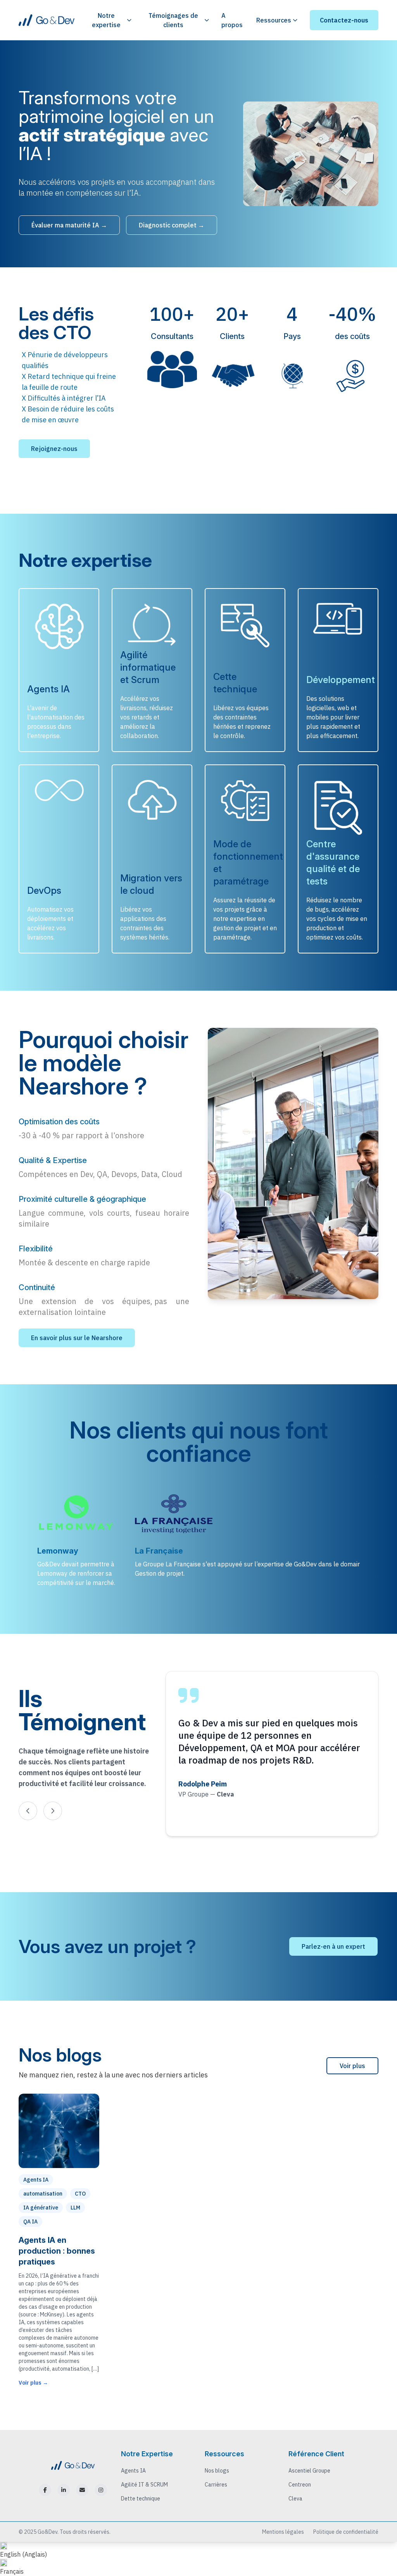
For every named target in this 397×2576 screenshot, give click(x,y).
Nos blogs (217, 2471)
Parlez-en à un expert (333, 1946)
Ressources (274, 20)
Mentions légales (283, 2532)
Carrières (216, 2485)
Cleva (295, 2499)
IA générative (41, 2208)
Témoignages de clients (173, 20)
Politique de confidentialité (346, 2532)
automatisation (43, 2194)
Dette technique (141, 2499)
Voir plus (352, 2066)
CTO (80, 2194)
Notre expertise (106, 20)
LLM (75, 2208)
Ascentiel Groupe (309, 2471)
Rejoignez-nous (54, 449)
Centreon (300, 2485)
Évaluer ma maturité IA (69, 225)
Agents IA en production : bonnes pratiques (57, 2251)
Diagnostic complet (172, 225)
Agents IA (36, 2180)
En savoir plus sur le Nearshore (77, 1338)
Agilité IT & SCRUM (144, 2485)
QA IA (30, 2222)
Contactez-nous (344, 20)
